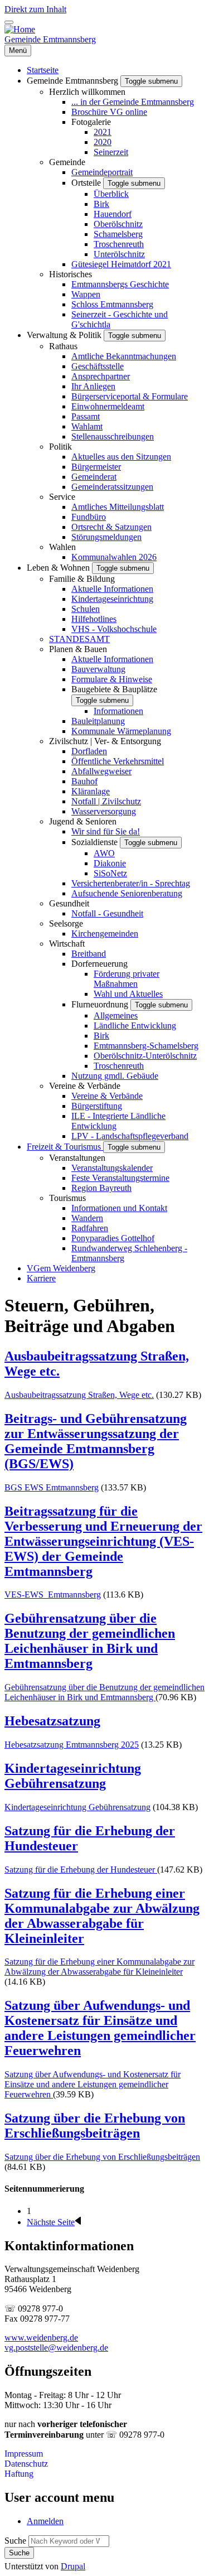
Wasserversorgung (104, 811)
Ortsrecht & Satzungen (111, 527)
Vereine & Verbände (85, 1086)
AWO (104, 853)
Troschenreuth (119, 244)
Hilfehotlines (94, 619)
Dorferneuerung (99, 964)
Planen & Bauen (78, 649)
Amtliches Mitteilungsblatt (118, 507)
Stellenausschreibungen (113, 436)
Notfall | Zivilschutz (106, 801)
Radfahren (90, 1228)
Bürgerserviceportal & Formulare (130, 396)
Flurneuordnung (101, 1004)
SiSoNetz (110, 873)
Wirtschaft (67, 944)
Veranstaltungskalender (112, 1168)
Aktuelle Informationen (112, 589)
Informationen (118, 711)
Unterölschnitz (119, 254)
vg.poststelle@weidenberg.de (56, 2348)
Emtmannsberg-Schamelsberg (146, 1046)
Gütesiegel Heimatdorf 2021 (121, 264)
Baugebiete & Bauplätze (114, 689)
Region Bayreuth (101, 1188)
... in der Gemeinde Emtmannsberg (133, 102)
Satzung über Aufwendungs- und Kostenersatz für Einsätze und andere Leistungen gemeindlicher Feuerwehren (93, 2084)
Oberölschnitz (118, 224)
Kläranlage (91, 791)
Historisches (71, 274)
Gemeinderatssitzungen (112, 487)
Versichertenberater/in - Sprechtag (131, 883)
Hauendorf (113, 214)
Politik (60, 447)
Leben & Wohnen (59, 568)
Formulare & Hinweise (112, 679)
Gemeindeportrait (102, 172)
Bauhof (84, 781)
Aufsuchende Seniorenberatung (127, 893)
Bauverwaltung (98, 669)
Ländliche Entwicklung (135, 1026)
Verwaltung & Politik (65, 335)
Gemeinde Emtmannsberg (50, 39)
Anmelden (45, 2521)
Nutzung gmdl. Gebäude (115, 1076)
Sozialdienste (96, 842)
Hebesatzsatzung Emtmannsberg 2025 (72, 1745)
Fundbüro (89, 517)
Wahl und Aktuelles (128, 994)
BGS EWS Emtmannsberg (52, 1487)
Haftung (19, 2474)
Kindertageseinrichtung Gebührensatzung (77, 1807)
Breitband (89, 954)
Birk (101, 204)
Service (62, 497)
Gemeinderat (94, 477)
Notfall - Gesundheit (107, 913)
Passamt (86, 416)
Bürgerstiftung (97, 1106)
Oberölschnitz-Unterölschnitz (145, 1056)
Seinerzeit (111, 152)
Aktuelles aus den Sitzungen (121, 457)
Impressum (24, 2454)
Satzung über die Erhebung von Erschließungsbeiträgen (102, 2157)
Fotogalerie (91, 122)
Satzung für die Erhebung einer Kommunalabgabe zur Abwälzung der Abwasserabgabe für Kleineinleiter (99, 1967)
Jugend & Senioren (83, 821)
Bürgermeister (96, 467)
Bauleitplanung (98, 721)
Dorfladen (89, 751)
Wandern (87, 1218)
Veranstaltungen (77, 1158)
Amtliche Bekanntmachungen (124, 356)
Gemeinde (67, 162)
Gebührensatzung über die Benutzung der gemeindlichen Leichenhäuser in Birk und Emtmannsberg (104, 1692)
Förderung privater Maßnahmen (127, 979)
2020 (103, 142)
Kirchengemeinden (105, 934)
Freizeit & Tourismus (65, 1147)
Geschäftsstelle (98, 366)
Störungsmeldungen (106, 537)
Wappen (86, 294)
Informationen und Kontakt (119, 1208)
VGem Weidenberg (61, 1268)
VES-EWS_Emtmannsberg (53, 1595)
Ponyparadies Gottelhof (113, 1238)
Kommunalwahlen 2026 (114, 557)
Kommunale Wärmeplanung (121, 731)
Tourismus (67, 1198)
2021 (103, 132)
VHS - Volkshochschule (114, 629)
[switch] (9, 22)
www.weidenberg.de (41, 2338)
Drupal (73, 2566)
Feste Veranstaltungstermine (120, 1178)
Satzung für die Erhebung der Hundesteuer (81, 1870)
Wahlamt (87, 426)
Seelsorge (66, 923)
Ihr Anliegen (93, 386)
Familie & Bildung (82, 579)
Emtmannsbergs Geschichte (120, 284)
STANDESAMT (79, 639)
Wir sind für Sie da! (106, 831)
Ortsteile (87, 183)
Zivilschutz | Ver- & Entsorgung (105, 741)
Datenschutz (26, 2464)
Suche (15, 2541)
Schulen (86, 609)
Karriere (41, 1278)
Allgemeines (116, 1016)
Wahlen (62, 547)
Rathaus (63, 346)
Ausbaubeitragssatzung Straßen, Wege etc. (79, 1395)
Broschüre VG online (109, 112)
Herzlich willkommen (87, 92)
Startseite (43, 70)
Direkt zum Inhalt (35, 9)
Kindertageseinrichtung (112, 599)
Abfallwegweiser (101, 771)
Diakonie (110, 863)
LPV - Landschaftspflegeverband (130, 1136)
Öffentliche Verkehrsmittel (118, 761)
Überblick (111, 194)
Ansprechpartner (101, 376)
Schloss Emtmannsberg (112, 304)
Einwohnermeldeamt (108, 406)
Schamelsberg (118, 234)
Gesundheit (69, 903)
